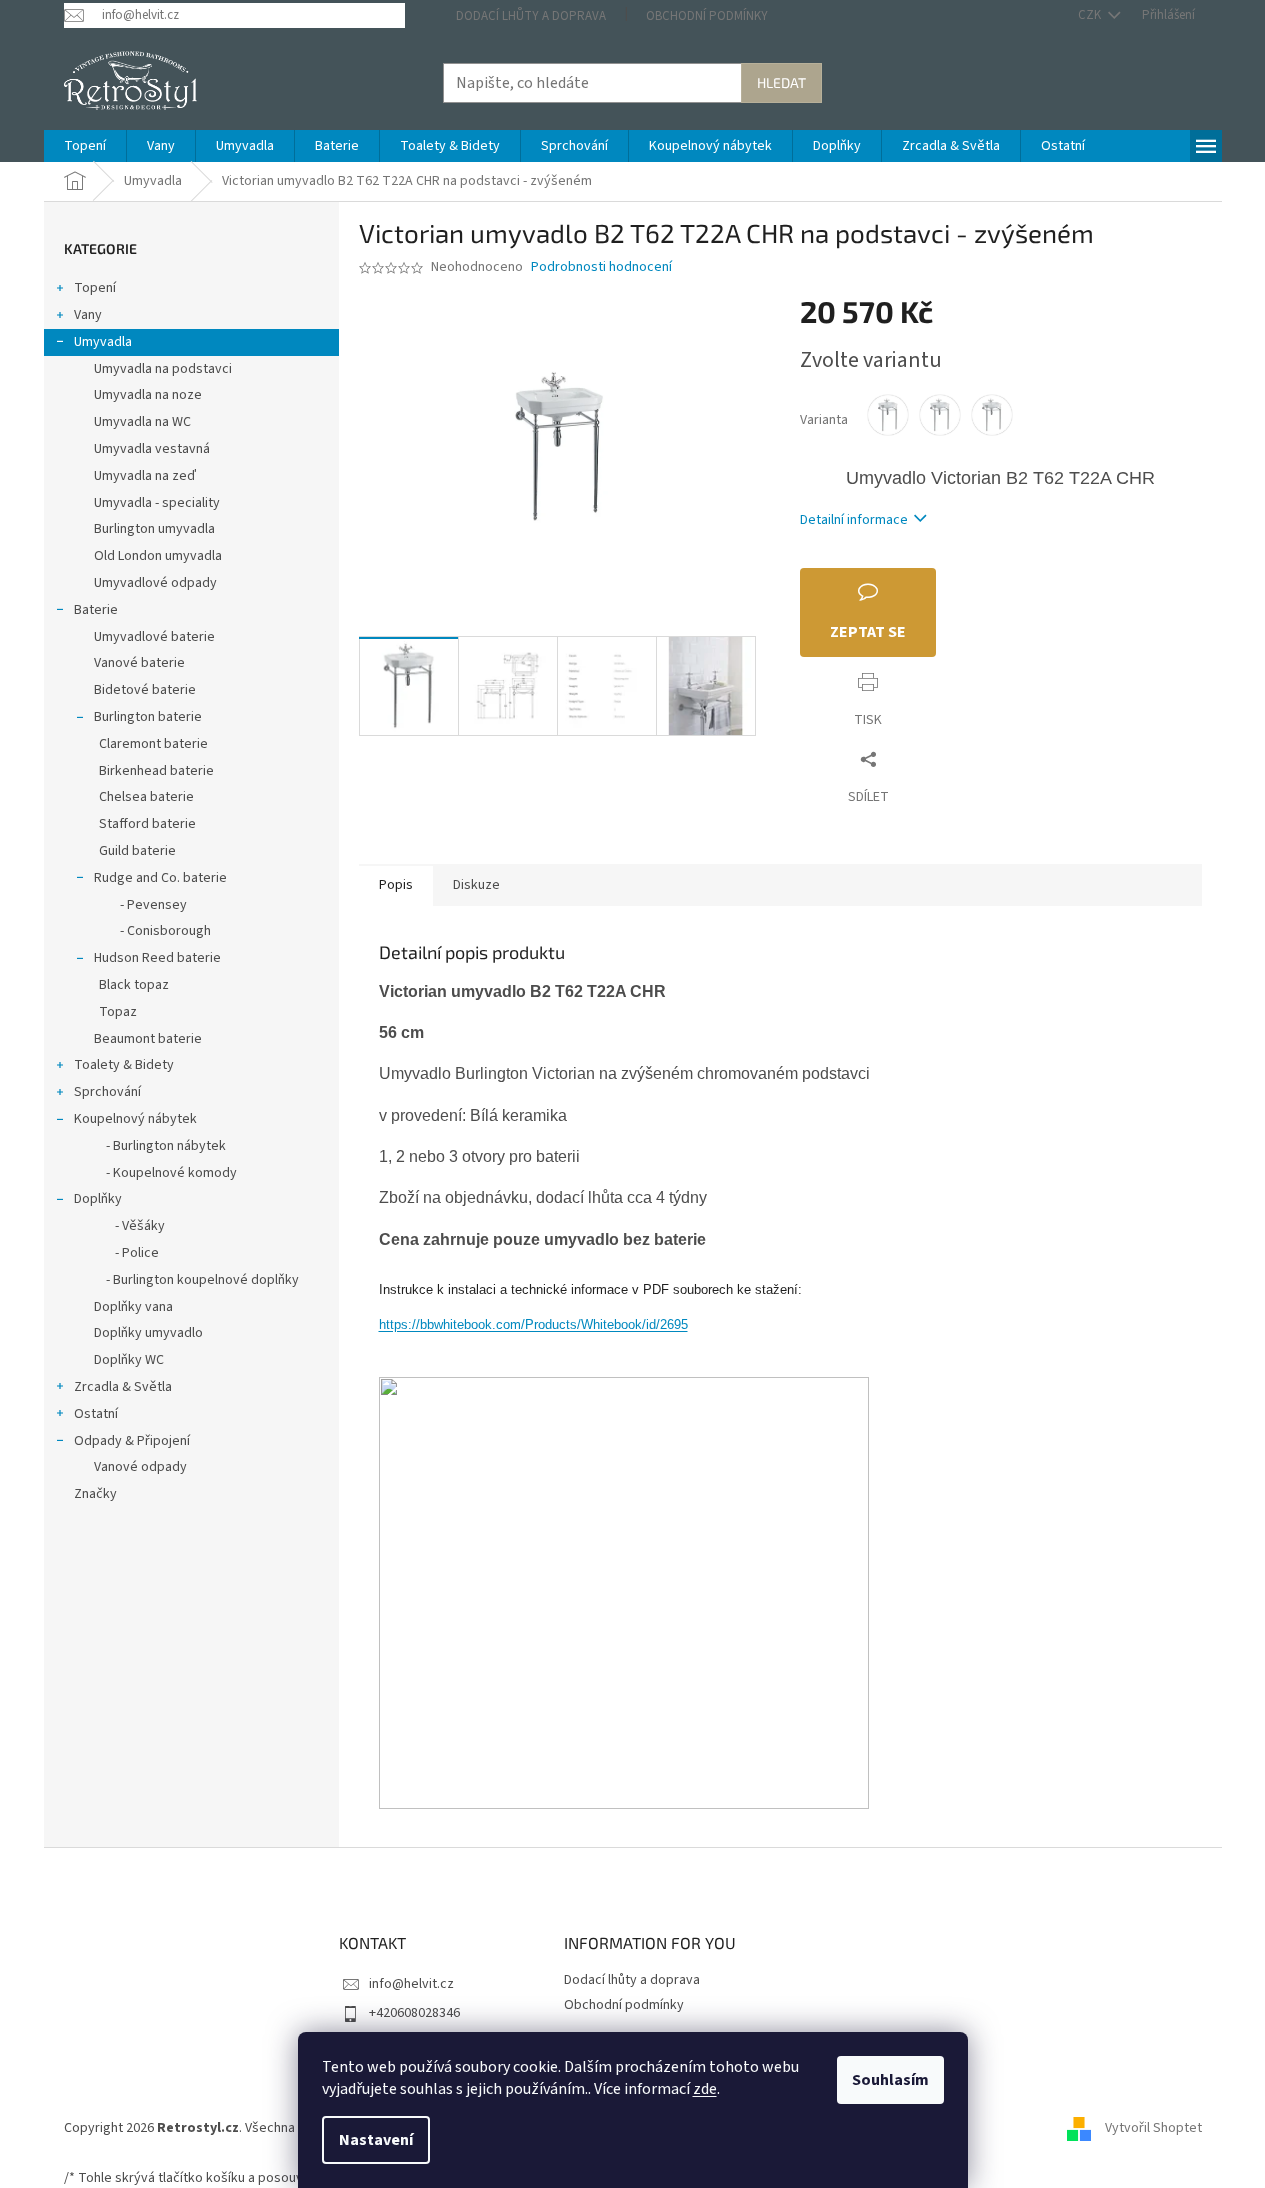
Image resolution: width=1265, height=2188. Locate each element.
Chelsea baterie (146, 797)
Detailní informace (854, 520)
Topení (95, 288)
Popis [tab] (396, 885)
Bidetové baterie (145, 690)
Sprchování (107, 1092)
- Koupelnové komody (165, 1173)
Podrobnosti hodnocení (601, 267)
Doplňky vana (133, 1307)
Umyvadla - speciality (157, 503)
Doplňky (98, 1199)
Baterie (96, 610)
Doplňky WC (129, 1360)
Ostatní (96, 1414)
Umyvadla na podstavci (163, 369)
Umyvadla (103, 342)
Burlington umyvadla (154, 529)
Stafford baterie (147, 824)
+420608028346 (414, 2013)
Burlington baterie (148, 717)
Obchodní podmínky (707, 16)
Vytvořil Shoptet (1153, 2128)
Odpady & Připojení (132, 1441)
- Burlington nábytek (160, 1146)
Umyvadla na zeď (145, 476)
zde (705, 2089)
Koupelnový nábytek (135, 1119)
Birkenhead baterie (156, 771)
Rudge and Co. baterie (160, 878)
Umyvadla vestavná (152, 449)
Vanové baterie (139, 663)
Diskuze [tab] (476, 885)
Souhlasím (890, 2080)
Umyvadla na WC (142, 422)
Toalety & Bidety (124, 1065)
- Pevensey (143, 905)
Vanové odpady (140, 1467)
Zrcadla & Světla (123, 1387)
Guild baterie (137, 851)
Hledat (781, 82)
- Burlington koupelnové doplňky (196, 1280)
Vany (88, 315)
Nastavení (376, 2140)
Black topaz (134, 985)
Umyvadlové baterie (154, 637)
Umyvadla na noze (148, 395)
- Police (126, 1253)
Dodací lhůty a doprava (531, 16)
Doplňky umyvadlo (148, 1333)
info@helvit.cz (411, 1984)
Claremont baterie (153, 744)
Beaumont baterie (148, 1039)
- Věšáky (129, 1226)
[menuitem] (85, 146)
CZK (1091, 15)
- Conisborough (155, 931)
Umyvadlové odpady (155, 583)
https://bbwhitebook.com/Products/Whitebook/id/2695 (533, 1324)
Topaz (118, 1012)
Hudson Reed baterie (157, 958)
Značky (95, 1494)
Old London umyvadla (158, 556)
